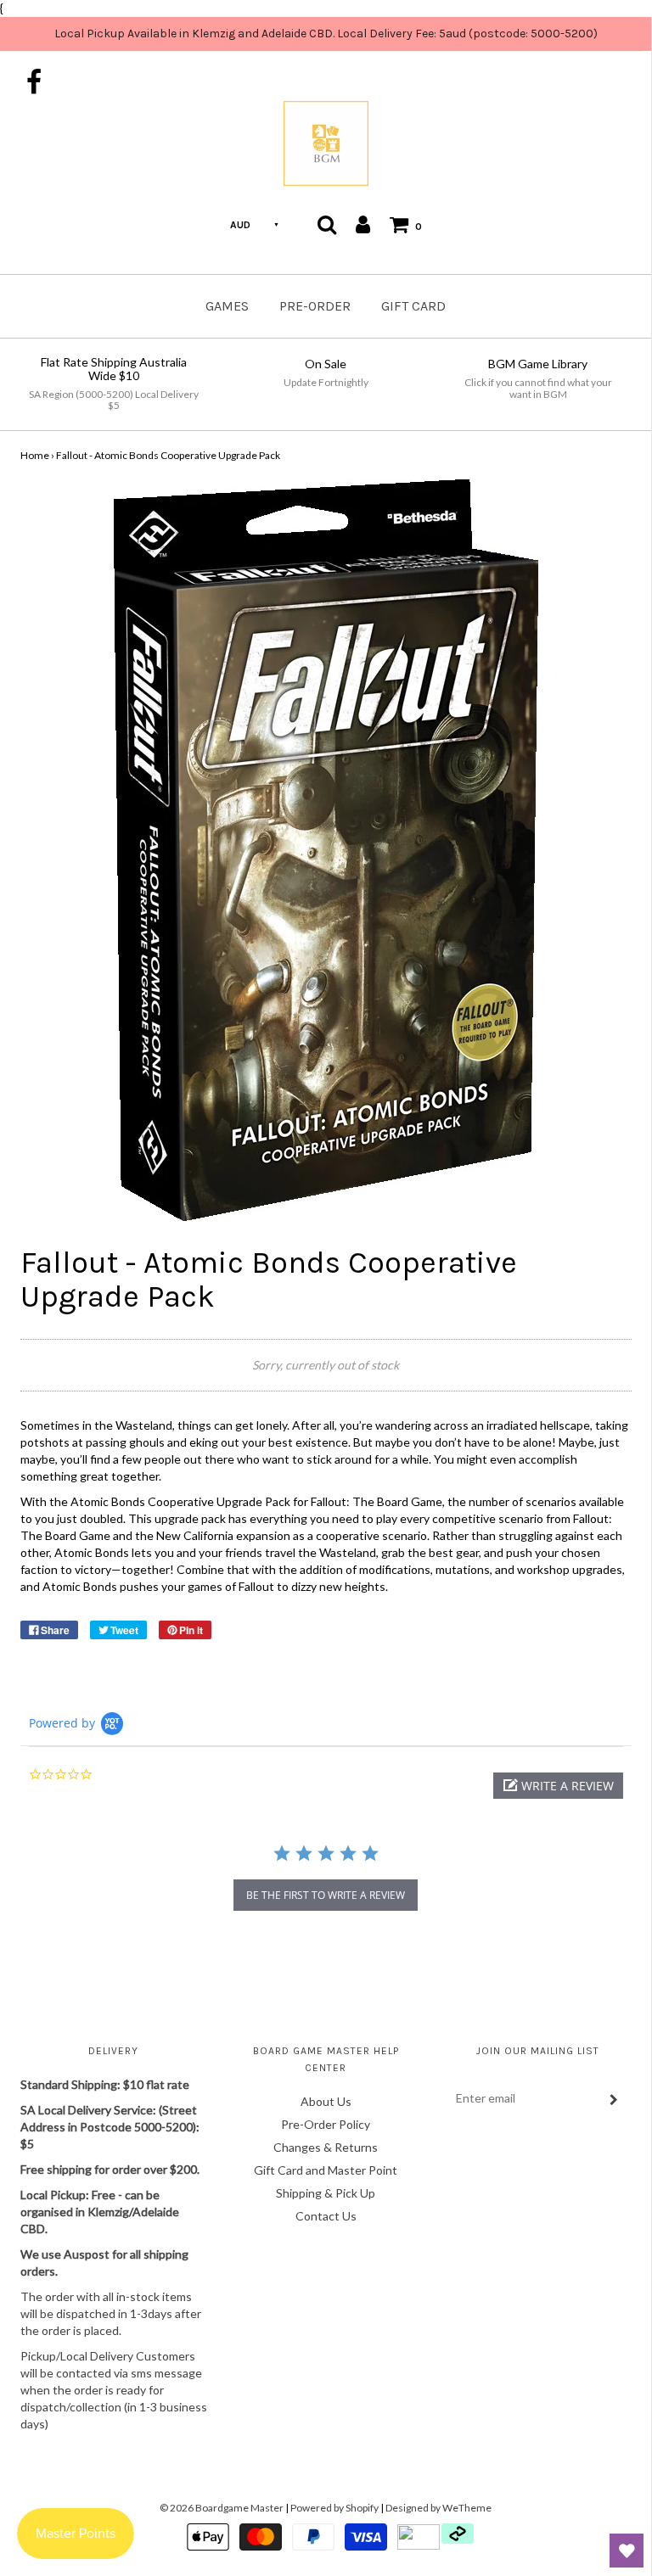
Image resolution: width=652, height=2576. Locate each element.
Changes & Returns (326, 2147)
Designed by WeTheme (438, 2508)
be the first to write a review (326, 1895)
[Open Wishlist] (627, 2551)
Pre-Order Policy (326, 2124)
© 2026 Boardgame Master (222, 2508)
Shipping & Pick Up (326, 2193)
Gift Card (413, 306)
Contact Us (326, 2216)
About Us (326, 2101)
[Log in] (363, 224)
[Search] (327, 224)
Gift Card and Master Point (326, 2170)
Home (35, 455)
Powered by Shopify (334, 2508)
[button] (558, 1786)
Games (227, 306)
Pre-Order (315, 306)
